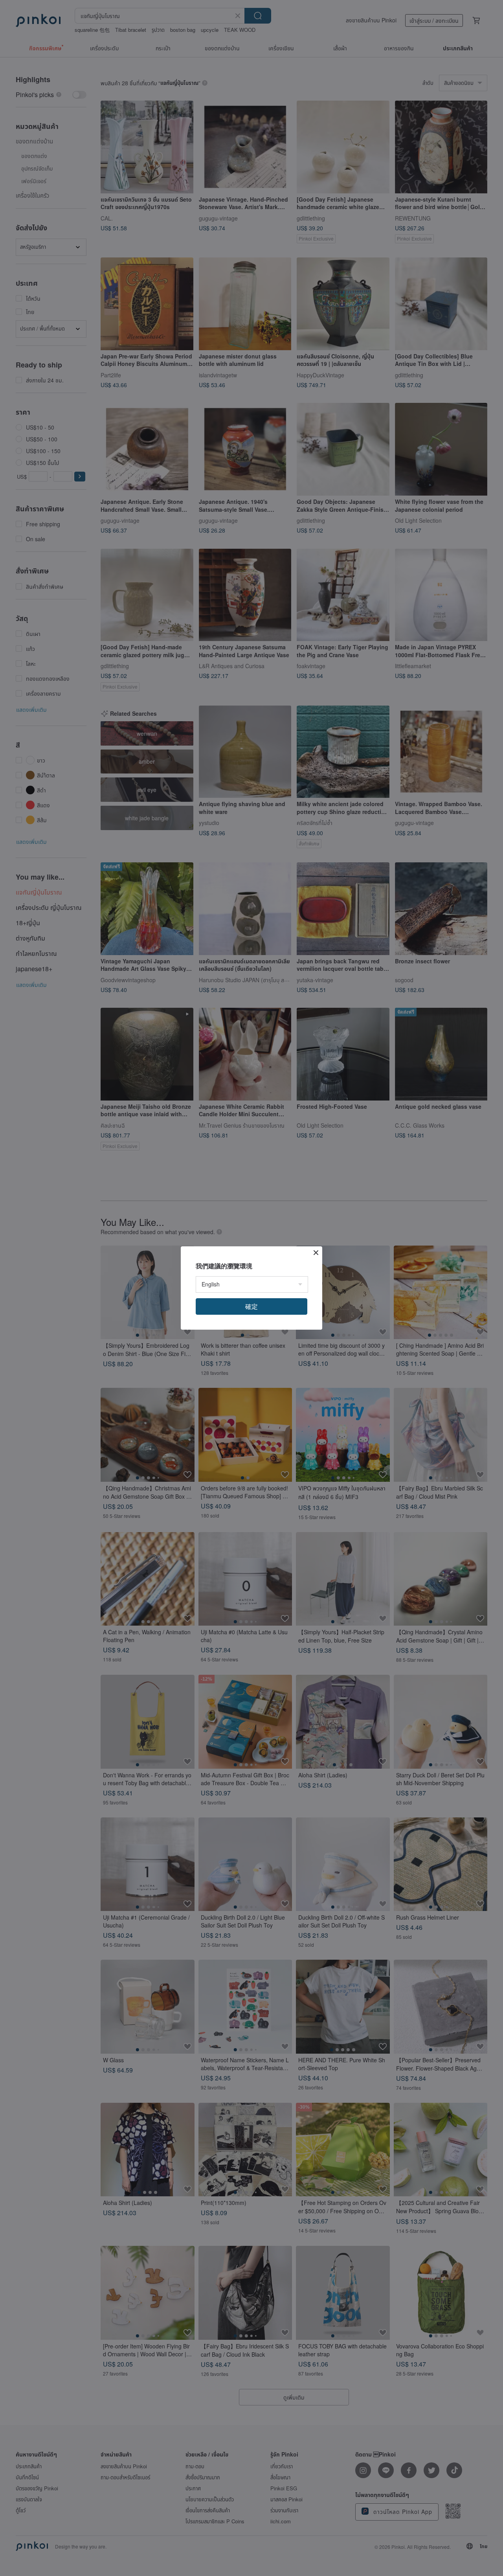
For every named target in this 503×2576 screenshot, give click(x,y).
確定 (251, 1306)
